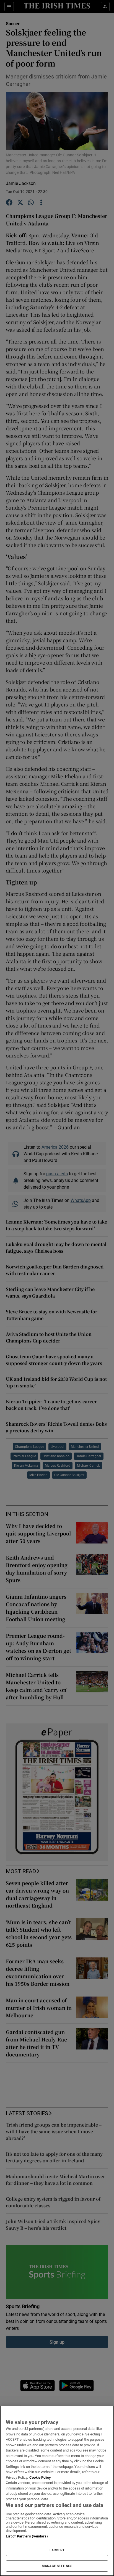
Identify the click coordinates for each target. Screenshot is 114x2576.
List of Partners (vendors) (27, 2536)
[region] (57, 2491)
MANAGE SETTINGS (57, 2566)
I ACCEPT (57, 2550)
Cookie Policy (40, 2477)
